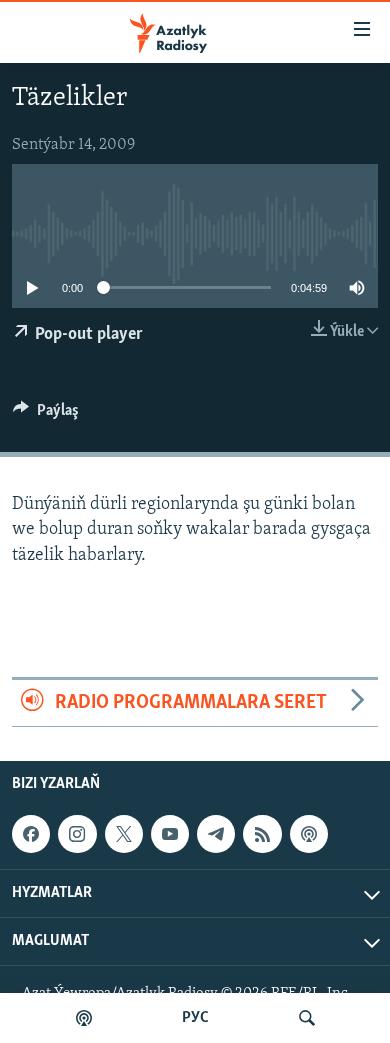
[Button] (46, 415)
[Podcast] (309, 834)
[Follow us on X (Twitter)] (124, 834)
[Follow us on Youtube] (170, 834)
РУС (195, 1018)
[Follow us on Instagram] (77, 834)
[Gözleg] (307, 1018)
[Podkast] (84, 1018)
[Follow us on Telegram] (216, 834)
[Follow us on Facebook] (31, 834)
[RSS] (262, 834)
